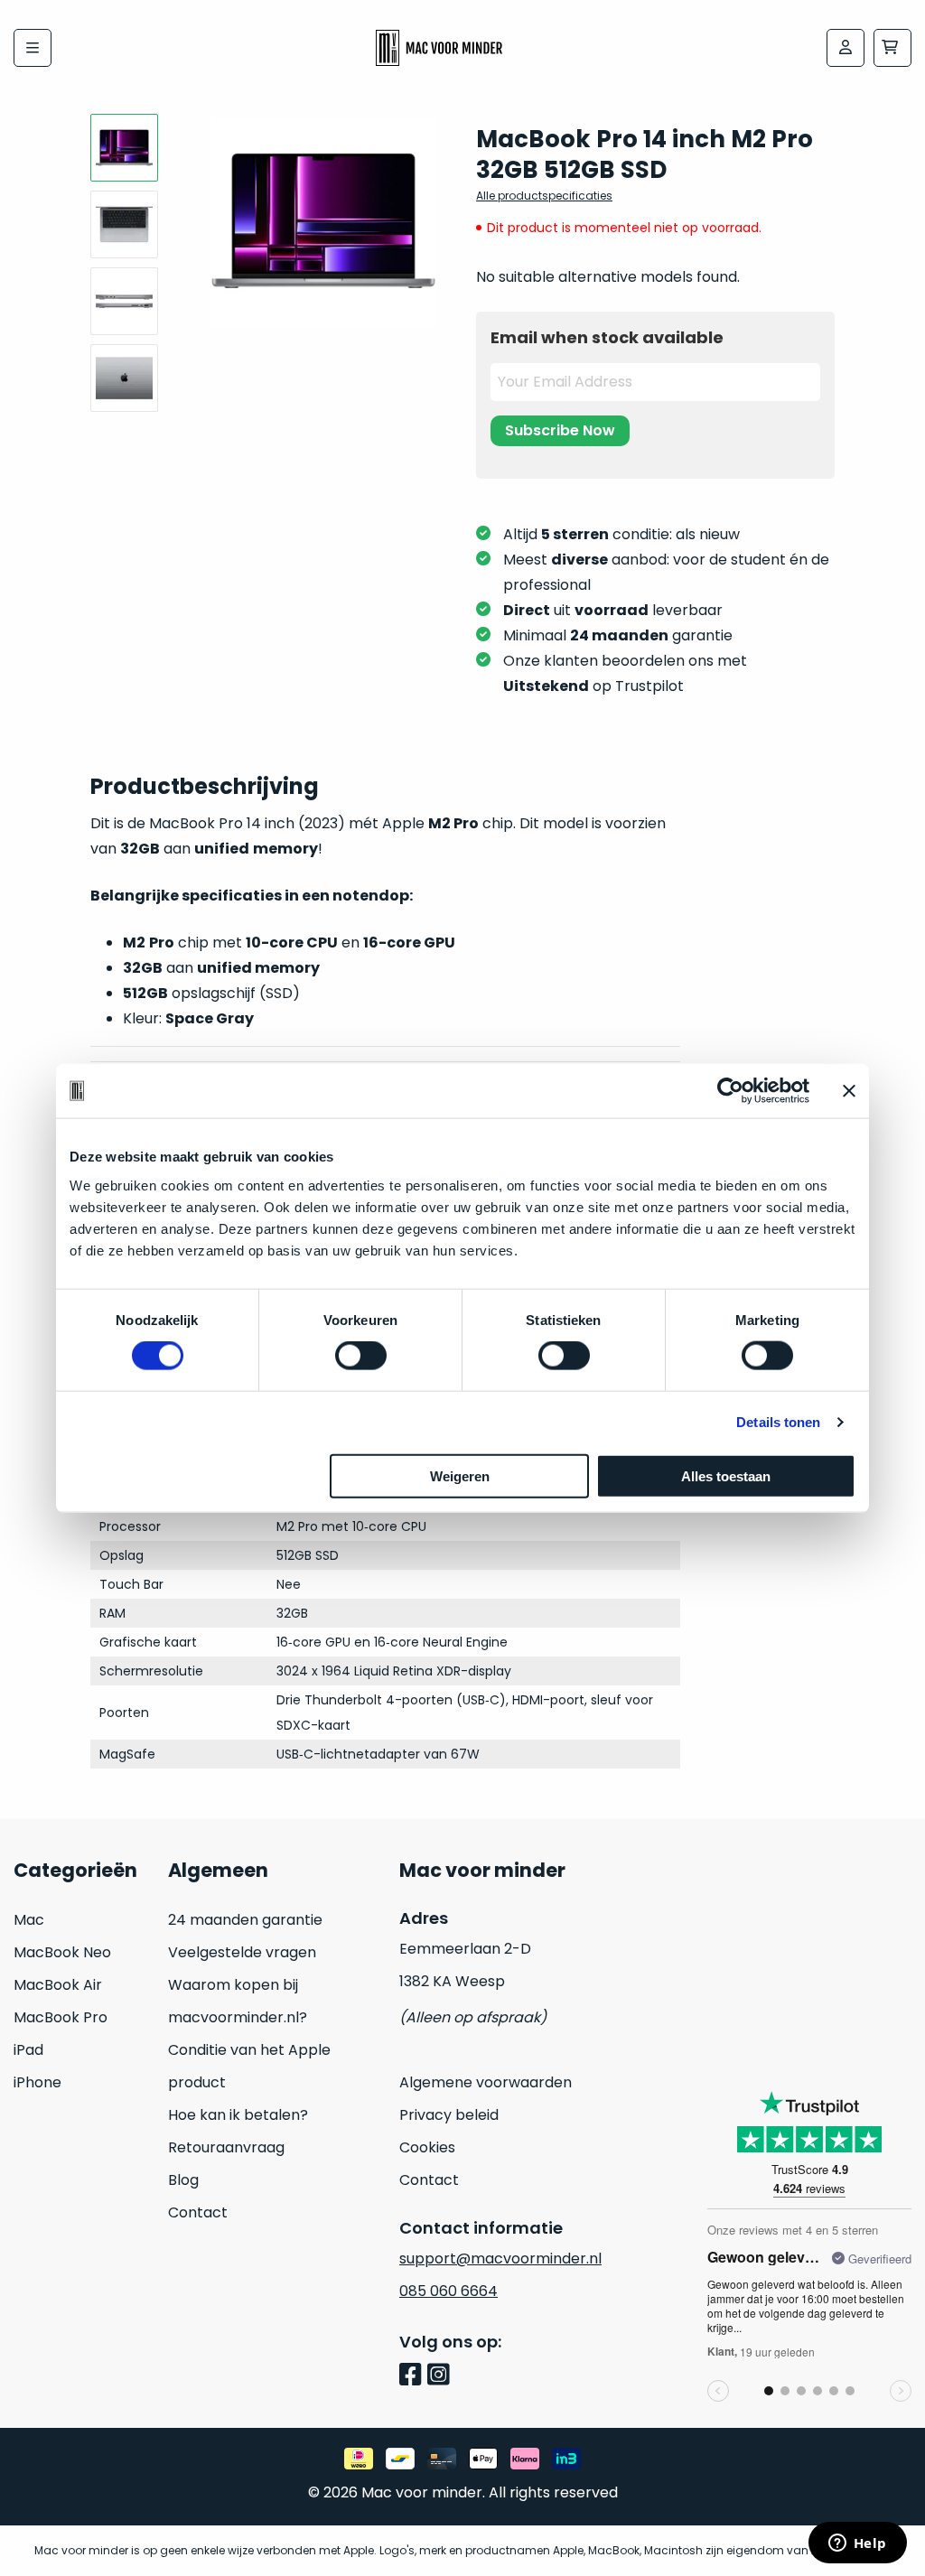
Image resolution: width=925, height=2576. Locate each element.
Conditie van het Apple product (249, 2066)
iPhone (37, 2082)
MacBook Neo (62, 1952)
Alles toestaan (726, 1475)
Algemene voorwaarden (486, 2082)
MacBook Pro (61, 2017)
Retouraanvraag (226, 2147)
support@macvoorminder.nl (500, 2259)
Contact (198, 2212)
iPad (28, 2050)
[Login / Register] (846, 48)
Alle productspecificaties (544, 196)
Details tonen (778, 1422)
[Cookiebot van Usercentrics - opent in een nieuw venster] (730, 1091)
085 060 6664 (448, 2291)
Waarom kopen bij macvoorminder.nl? (238, 2001)
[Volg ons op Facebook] (413, 2376)
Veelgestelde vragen (242, 1952)
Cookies (427, 2147)
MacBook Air (58, 1985)
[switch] (361, 1356)
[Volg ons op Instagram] (441, 2376)
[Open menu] (33, 48)
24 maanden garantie (245, 1920)
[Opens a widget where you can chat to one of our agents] (857, 2544)
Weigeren (460, 1475)
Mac (29, 1920)
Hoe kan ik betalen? (238, 2115)
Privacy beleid (449, 2115)
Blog (183, 2180)
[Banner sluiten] (849, 1091)
